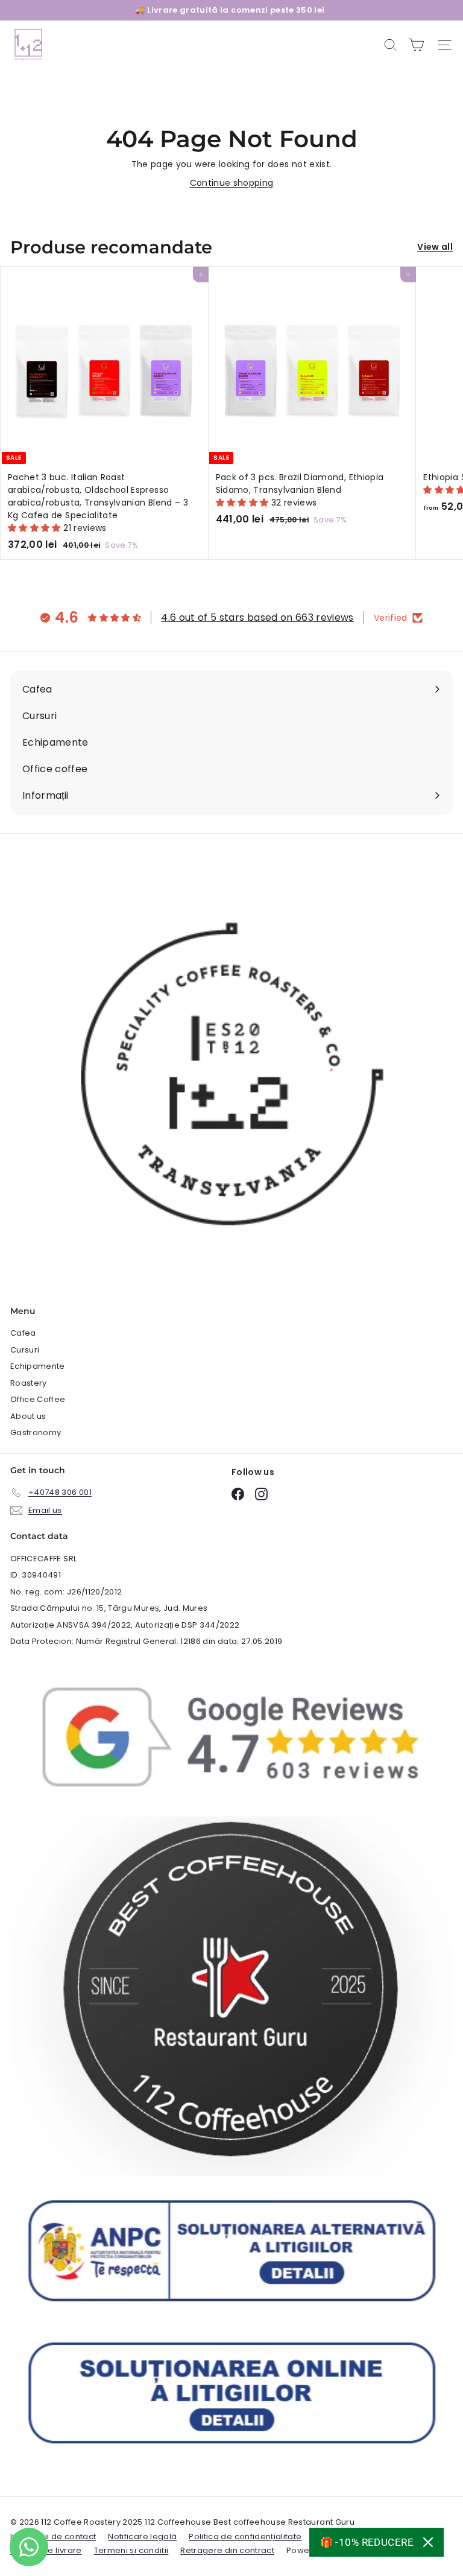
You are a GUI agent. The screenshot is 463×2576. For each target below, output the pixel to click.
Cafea (23, 1333)
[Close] (428, 2542)
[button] (36, 528)
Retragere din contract (227, 2550)
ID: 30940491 (36, 1575)
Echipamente (38, 1366)
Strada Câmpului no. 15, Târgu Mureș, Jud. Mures (109, 1608)
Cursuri (25, 1350)
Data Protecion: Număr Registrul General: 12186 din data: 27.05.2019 (146, 1641)
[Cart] (416, 45)
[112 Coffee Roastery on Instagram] (261, 1494)
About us (28, 1416)
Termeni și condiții (131, 2550)
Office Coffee (38, 1399)
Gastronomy (36, 1432)
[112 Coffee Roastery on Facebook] (238, 1494)
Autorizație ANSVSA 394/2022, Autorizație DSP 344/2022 (125, 1625)
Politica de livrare (46, 2550)
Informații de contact (53, 2536)
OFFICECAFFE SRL (43, 1559)
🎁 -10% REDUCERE (367, 2542)
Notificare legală (142, 2536)
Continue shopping (232, 183)
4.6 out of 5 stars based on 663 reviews (257, 617)
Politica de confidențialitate (245, 2536)
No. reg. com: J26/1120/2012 (66, 1592)
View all (435, 247)
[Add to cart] (197, 278)
